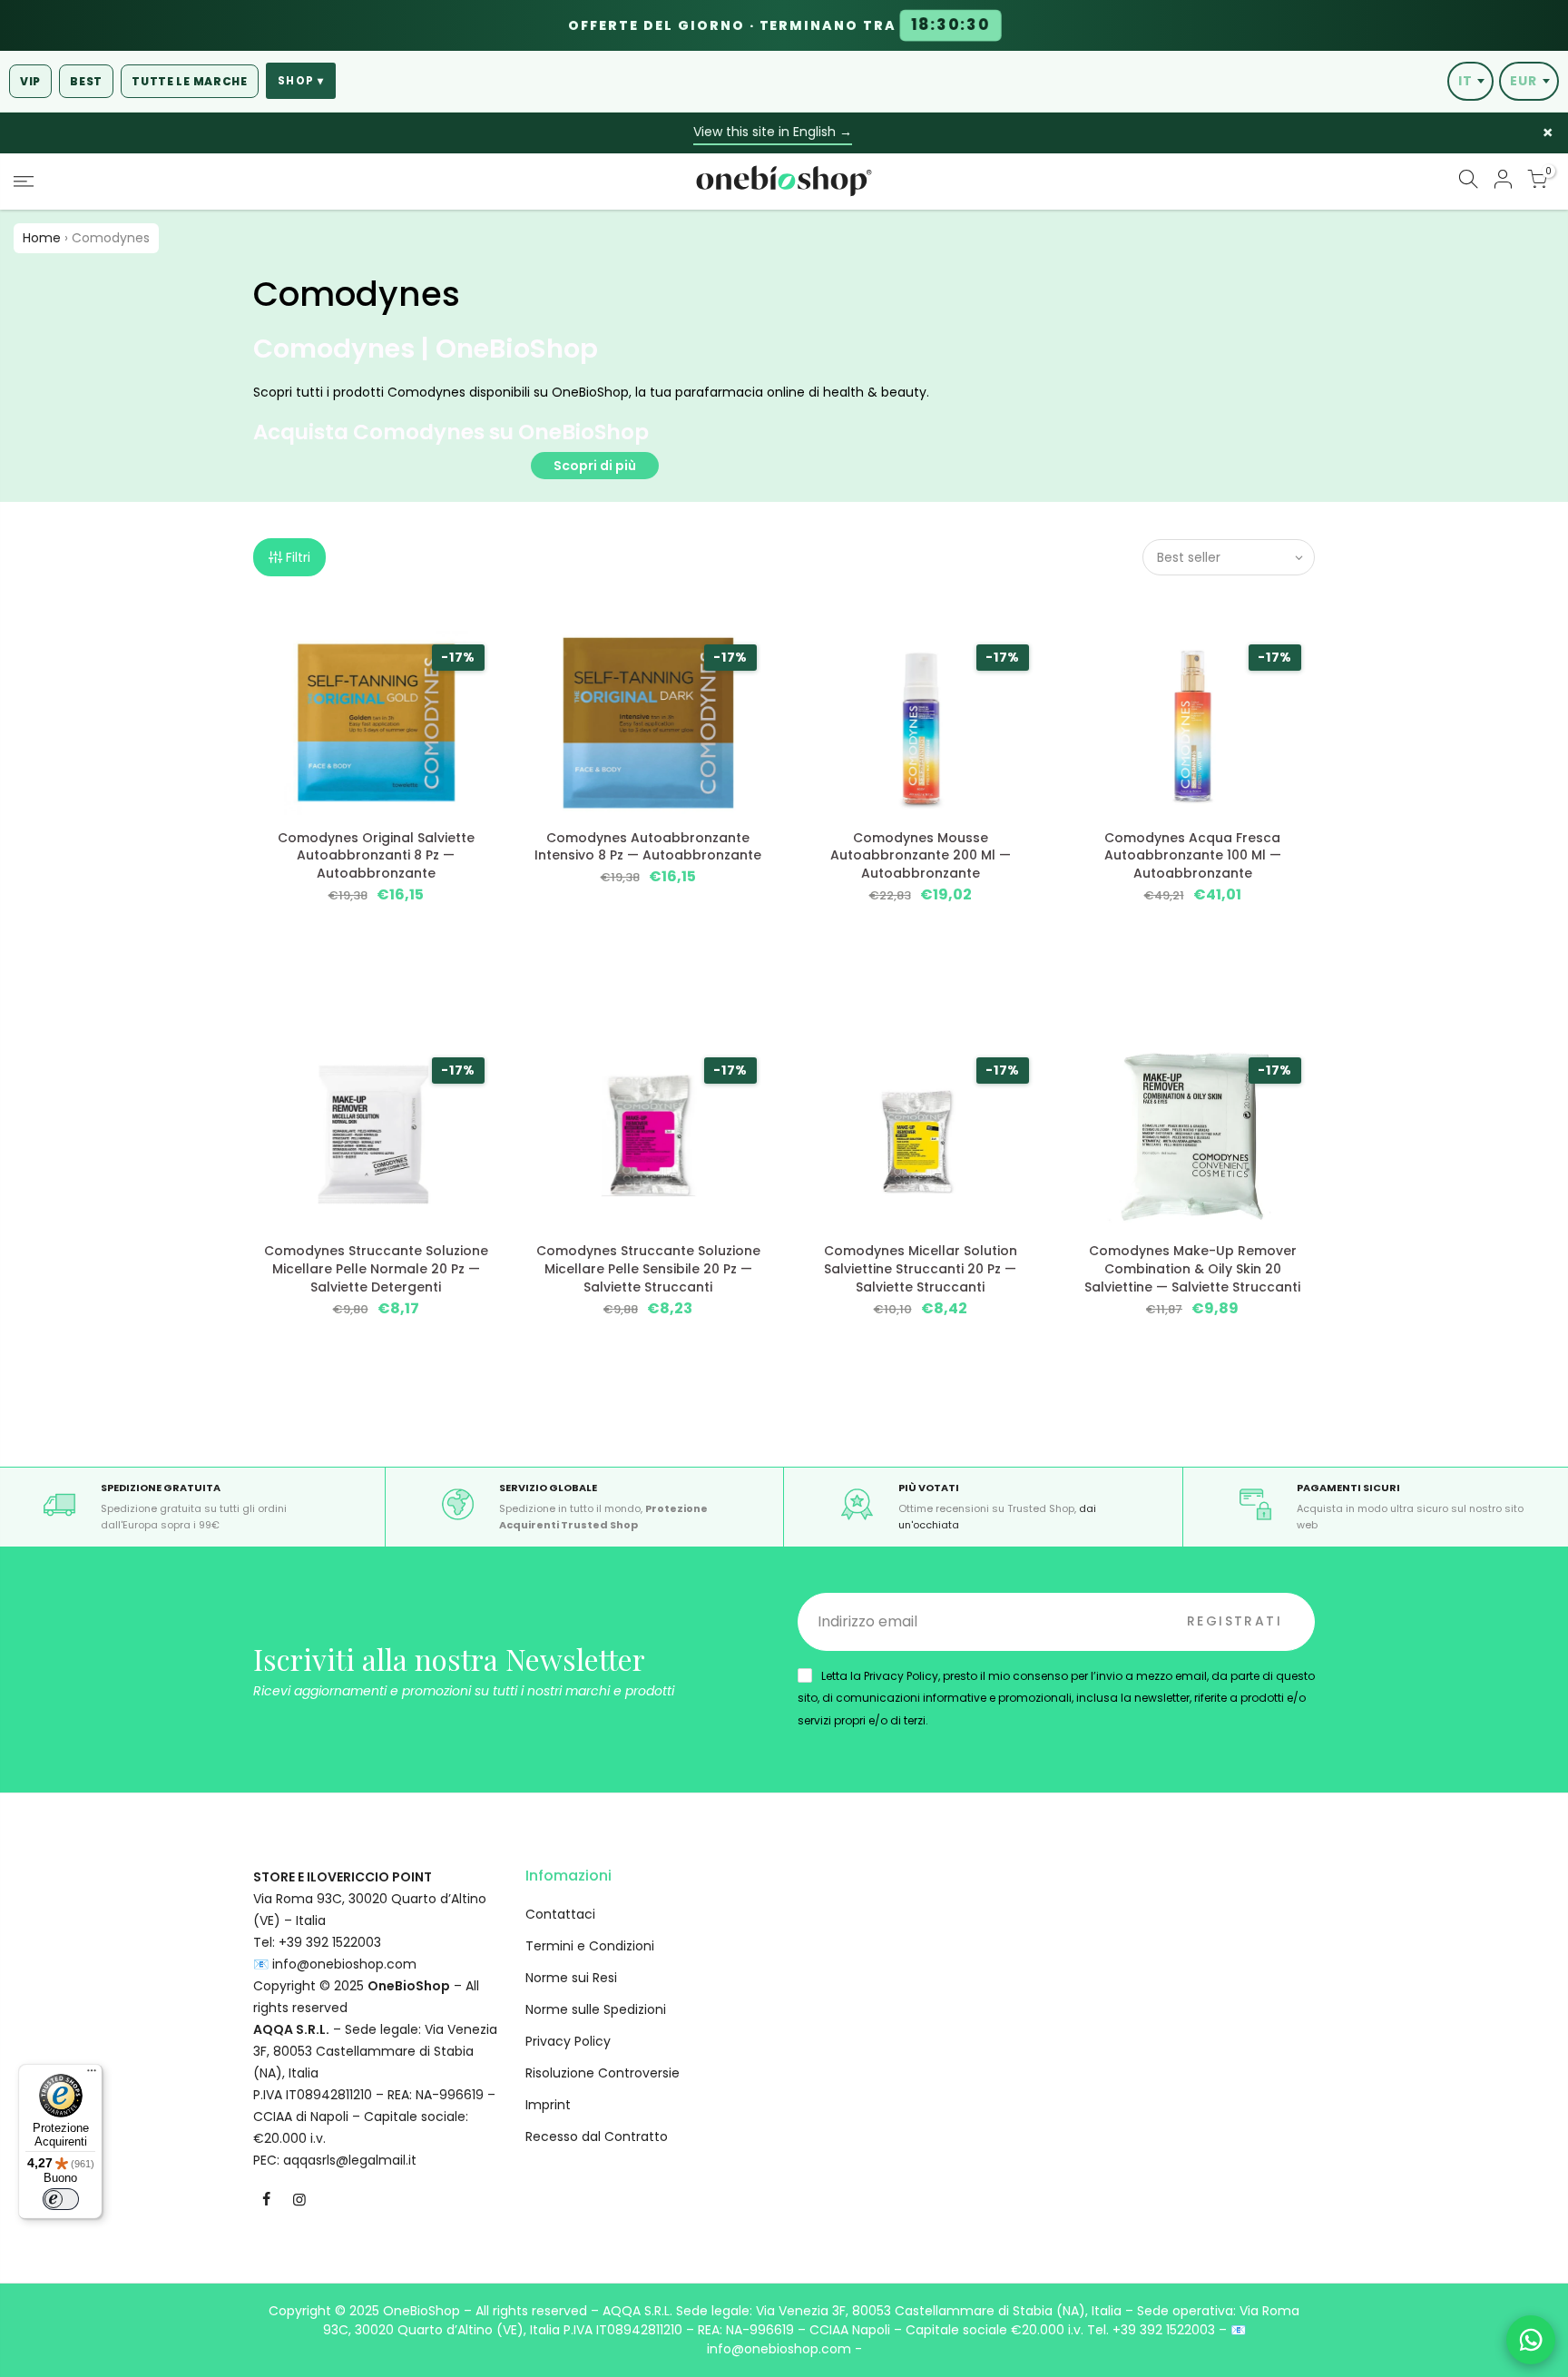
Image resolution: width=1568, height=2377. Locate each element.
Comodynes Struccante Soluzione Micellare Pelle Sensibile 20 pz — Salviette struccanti (648, 1269)
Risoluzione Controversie (603, 2073)
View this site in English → (773, 132)
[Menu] (92, 2075)
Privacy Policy (568, 2041)
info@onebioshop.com (344, 1964)
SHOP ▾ (301, 81)
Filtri (298, 557)
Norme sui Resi (571, 1978)
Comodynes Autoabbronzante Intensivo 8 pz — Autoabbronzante (648, 847)
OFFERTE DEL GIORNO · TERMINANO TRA (779, 25)
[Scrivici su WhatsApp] (1531, 2340)
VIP (30, 81)
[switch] (61, 2199)
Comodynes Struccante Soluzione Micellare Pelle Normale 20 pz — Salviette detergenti (376, 1269)
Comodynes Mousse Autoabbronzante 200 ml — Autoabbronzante (921, 856)
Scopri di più (595, 466)
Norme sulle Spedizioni (596, 2009)
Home (42, 238)
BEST (86, 81)
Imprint (548, 2105)
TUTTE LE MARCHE (190, 81)
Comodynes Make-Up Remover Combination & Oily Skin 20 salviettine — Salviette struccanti (1192, 1269)
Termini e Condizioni (590, 1946)
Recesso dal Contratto (597, 2136)
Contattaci (560, 1914)
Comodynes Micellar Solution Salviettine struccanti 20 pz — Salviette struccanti (921, 1269)
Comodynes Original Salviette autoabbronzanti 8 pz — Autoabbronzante (376, 856)
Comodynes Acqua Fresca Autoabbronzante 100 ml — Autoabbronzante (1193, 856)
